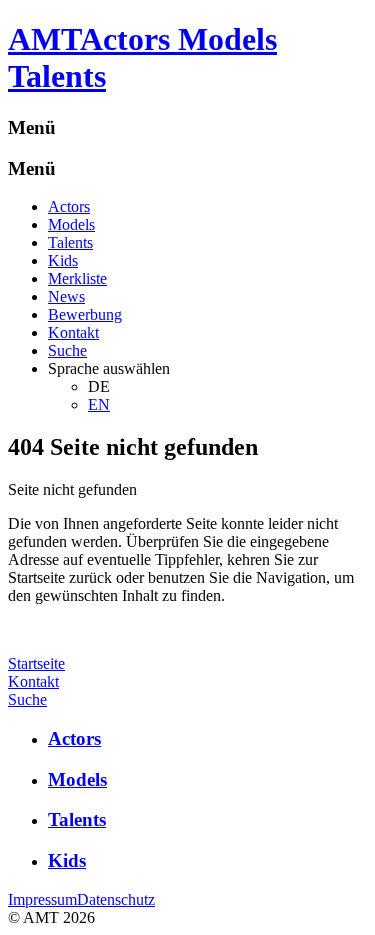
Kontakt (73, 332)
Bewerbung (85, 314)
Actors (69, 206)
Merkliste (77, 278)
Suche (67, 350)
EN (99, 404)
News (66, 296)
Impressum (42, 899)
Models (71, 224)
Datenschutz (116, 899)
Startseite (36, 663)
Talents (70, 242)
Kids (63, 260)
